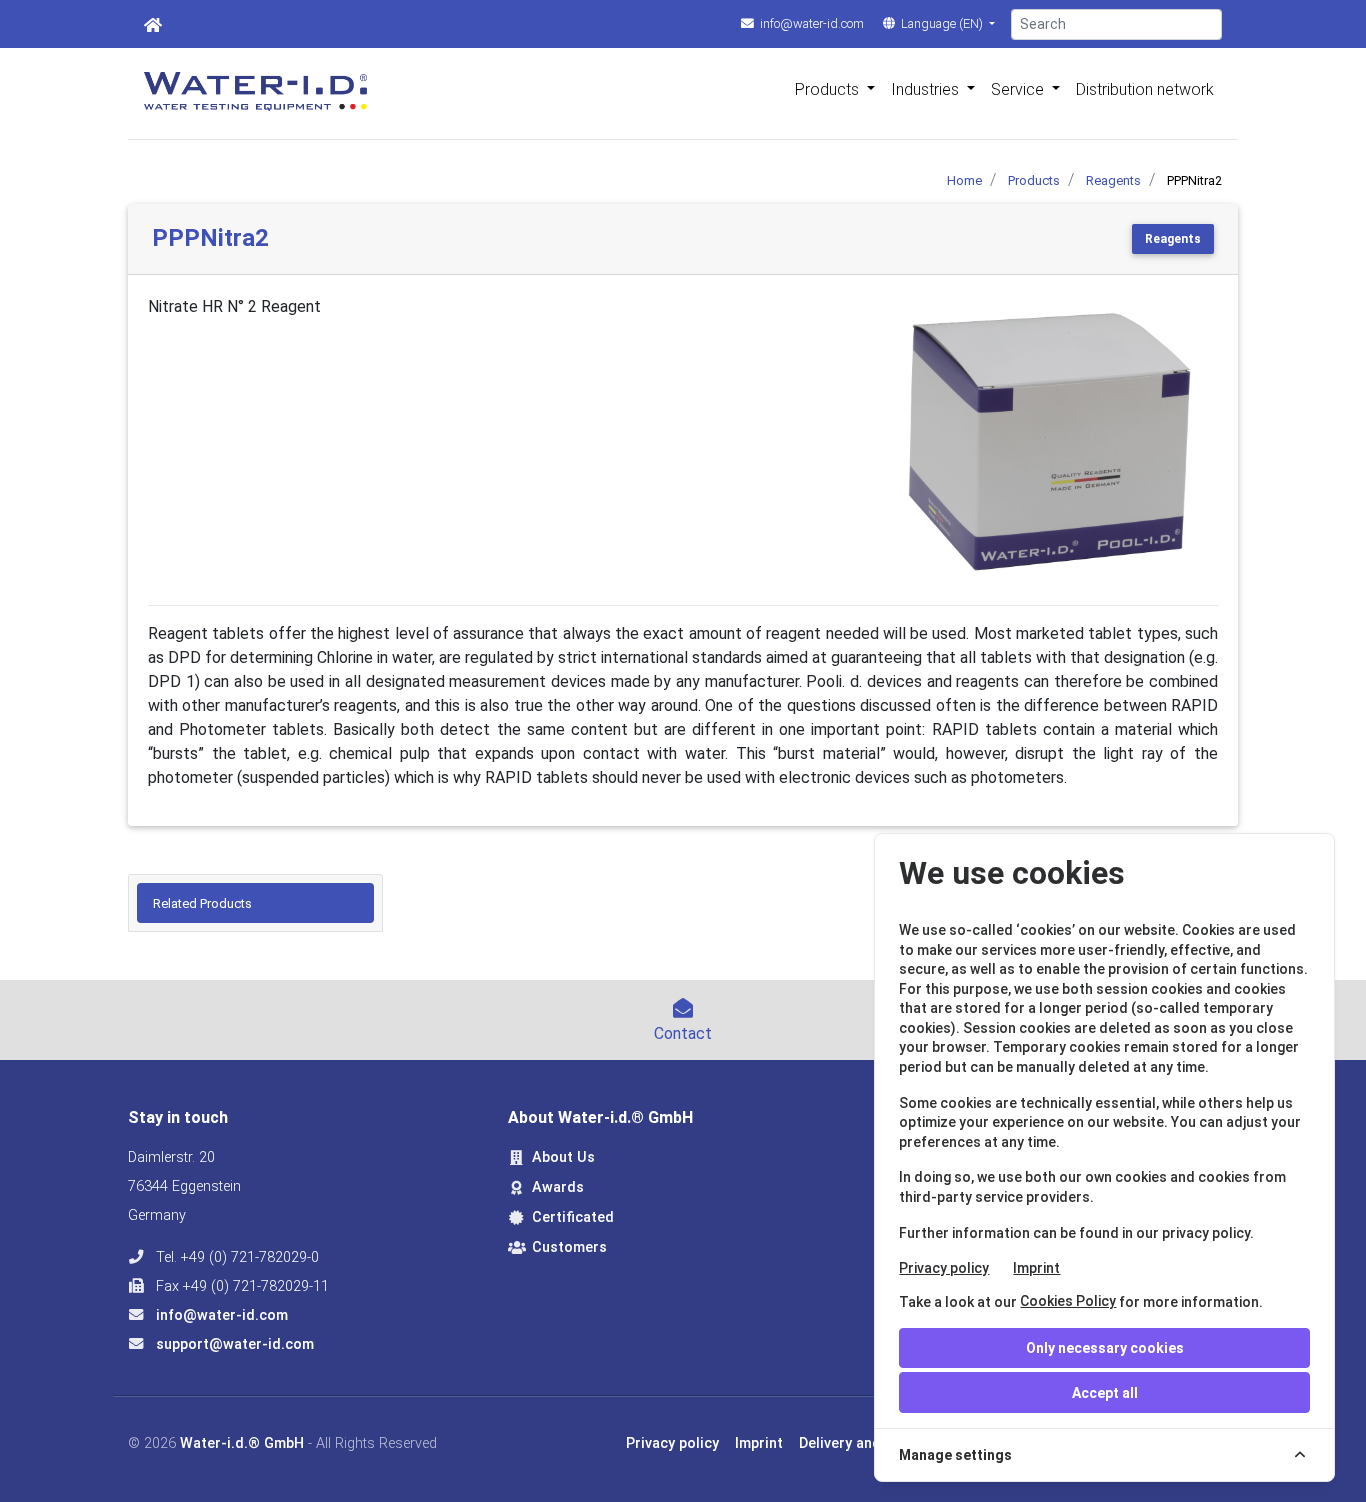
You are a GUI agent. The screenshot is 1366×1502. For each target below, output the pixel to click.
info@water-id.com (810, 23)
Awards (558, 1187)
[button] (906, 442)
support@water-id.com (233, 1344)
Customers (569, 1247)
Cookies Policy (1068, 1301)
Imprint (1036, 1268)
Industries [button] (927, 89)
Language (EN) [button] (942, 23)
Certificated (573, 1217)
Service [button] (1019, 89)
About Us (563, 1157)
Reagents (1173, 239)
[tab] (255, 903)
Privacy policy (944, 1268)
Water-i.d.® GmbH (242, 1443)
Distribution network (1145, 89)
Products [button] (829, 89)
